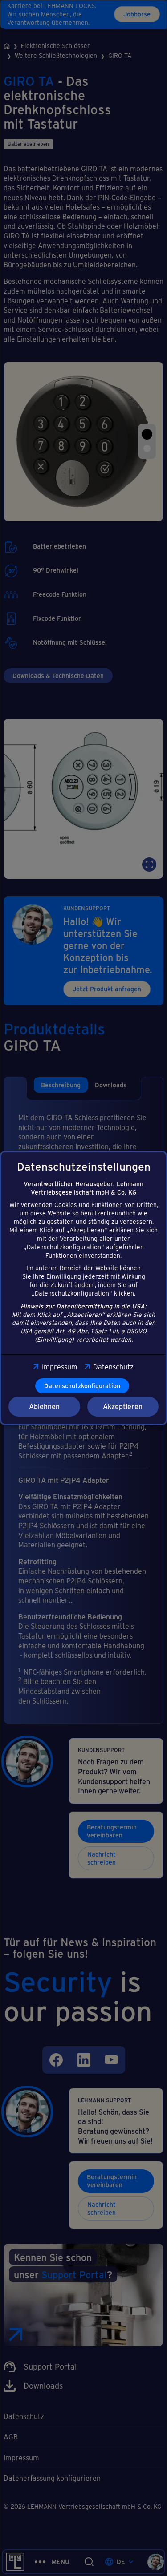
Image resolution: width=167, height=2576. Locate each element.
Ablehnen (44, 1406)
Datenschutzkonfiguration (82, 1386)
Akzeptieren (123, 1406)
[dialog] (83, 1288)
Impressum (60, 1367)
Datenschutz (113, 1367)
